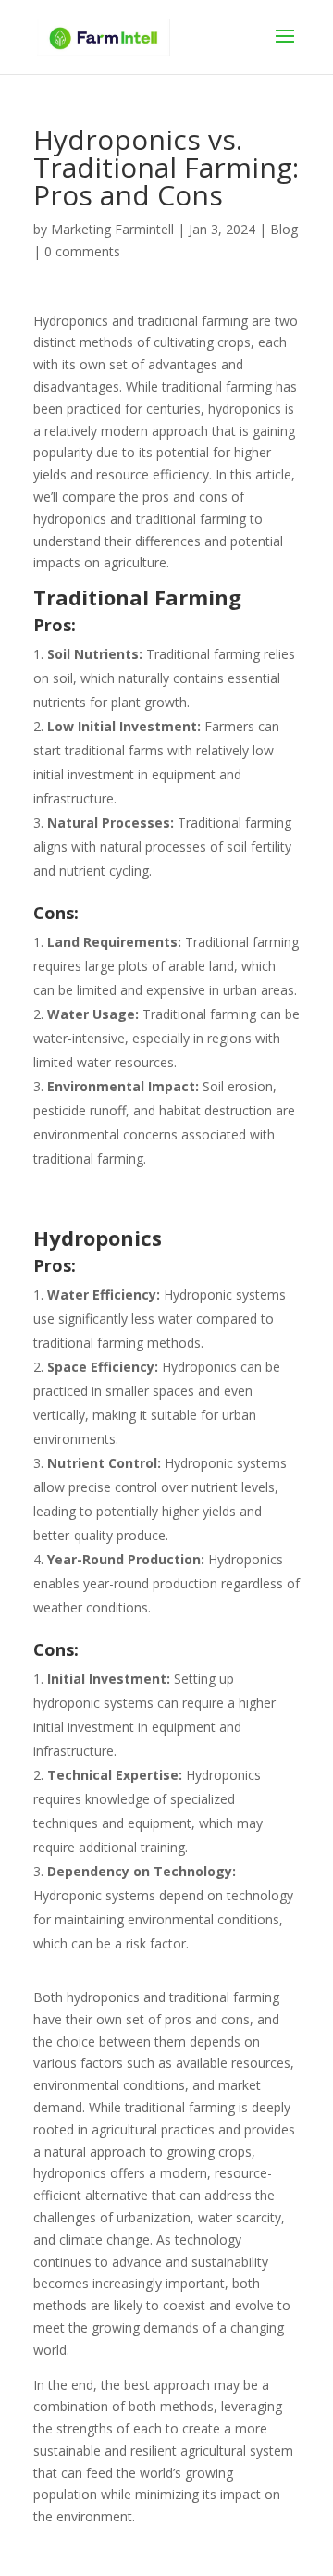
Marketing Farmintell (112, 229)
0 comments (82, 251)
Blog (284, 229)
